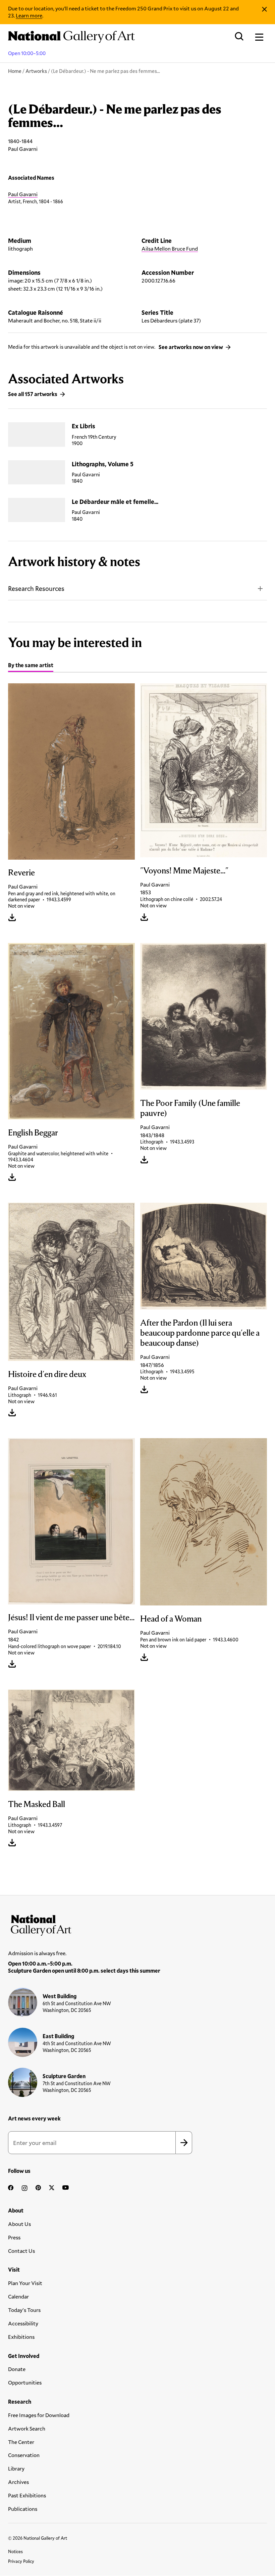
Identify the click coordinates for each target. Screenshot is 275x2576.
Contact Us (21, 2251)
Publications (23, 2509)
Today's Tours (24, 2310)
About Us (19, 2224)
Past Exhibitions (27, 2495)
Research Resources (36, 588)
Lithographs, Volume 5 (103, 464)
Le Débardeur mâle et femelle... (115, 502)
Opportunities (25, 2382)
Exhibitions (21, 2337)
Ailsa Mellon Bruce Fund (170, 248)
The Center (21, 2442)
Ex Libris (84, 426)
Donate (17, 2369)
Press (14, 2237)
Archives (18, 2482)
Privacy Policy (21, 2561)
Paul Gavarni (23, 194)
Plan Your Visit (25, 2283)
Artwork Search (27, 2428)
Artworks (36, 71)
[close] (264, 9)
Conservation (24, 2455)
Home (15, 71)
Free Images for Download (39, 2415)
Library (16, 2468)
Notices (15, 2551)
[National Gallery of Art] (137, 1924)
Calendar (18, 2296)
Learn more (29, 15)
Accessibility (23, 2323)
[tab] (31, 666)
